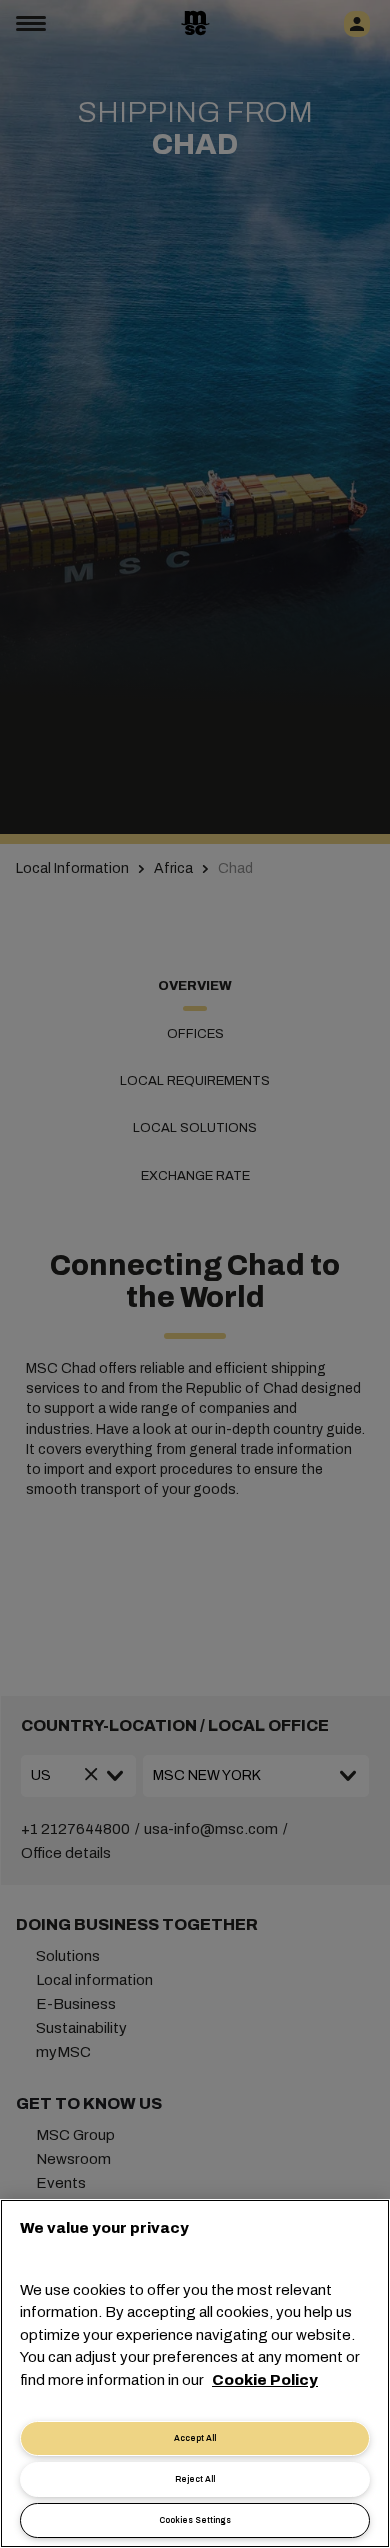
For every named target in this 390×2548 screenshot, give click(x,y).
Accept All (195, 2438)
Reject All (195, 2479)
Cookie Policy (265, 2380)
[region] (195, 2373)
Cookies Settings (195, 2520)
